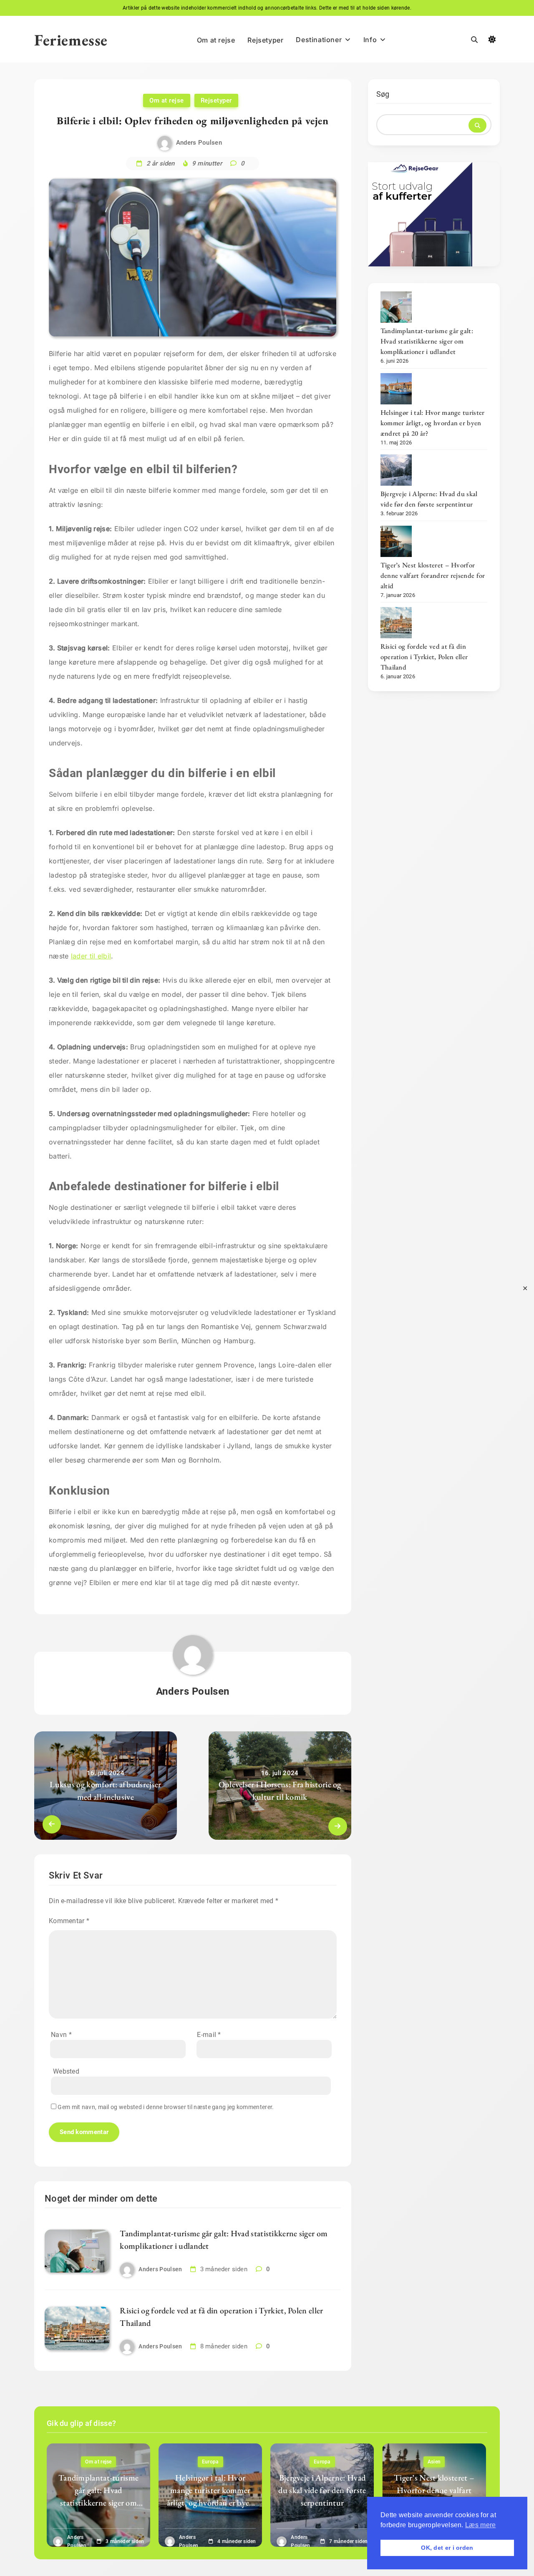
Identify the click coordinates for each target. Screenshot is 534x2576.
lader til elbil (91, 956)
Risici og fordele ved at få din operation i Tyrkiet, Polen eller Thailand (424, 657)
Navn (61, 2035)
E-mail (209, 2035)
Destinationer (319, 40)
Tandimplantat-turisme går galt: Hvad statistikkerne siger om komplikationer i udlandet (427, 341)
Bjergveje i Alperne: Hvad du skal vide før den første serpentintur (429, 499)
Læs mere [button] (480, 2525)
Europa (210, 2462)
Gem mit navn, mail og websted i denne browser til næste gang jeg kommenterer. (166, 2107)
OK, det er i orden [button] (447, 2548)
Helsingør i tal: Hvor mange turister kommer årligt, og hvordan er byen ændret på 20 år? (433, 423)
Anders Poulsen (199, 143)
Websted (66, 2071)
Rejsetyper (265, 40)
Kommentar (69, 1921)
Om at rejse (216, 40)
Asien (434, 2462)
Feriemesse (71, 40)
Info (370, 40)
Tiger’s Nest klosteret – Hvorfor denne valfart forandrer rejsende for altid (433, 575)
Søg (383, 94)
